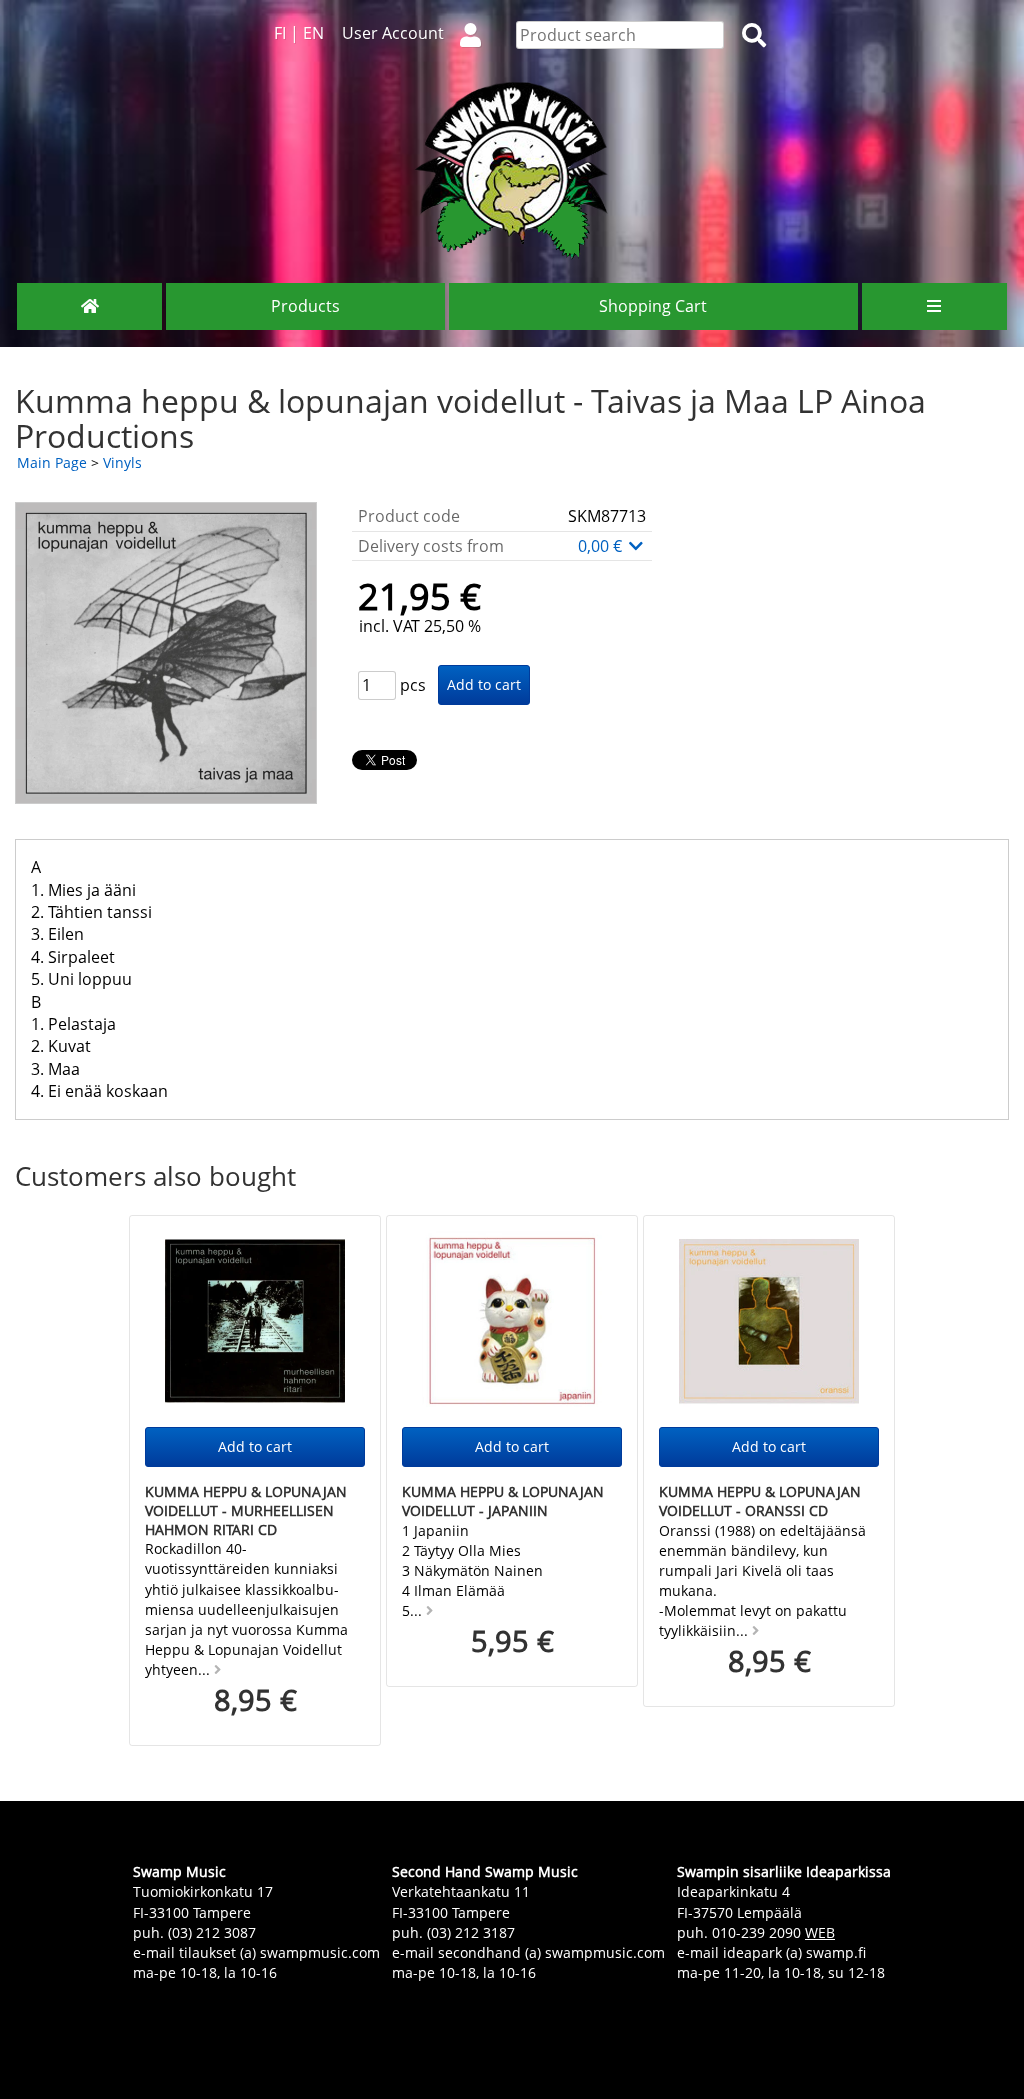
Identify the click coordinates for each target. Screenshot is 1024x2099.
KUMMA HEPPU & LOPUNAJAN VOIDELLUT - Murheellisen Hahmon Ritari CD (246, 1510)
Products (305, 306)
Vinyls (122, 462)
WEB (820, 1932)
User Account (393, 33)
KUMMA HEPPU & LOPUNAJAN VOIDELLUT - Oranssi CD (760, 1501)
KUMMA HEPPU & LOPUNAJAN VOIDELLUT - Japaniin (503, 1501)
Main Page (52, 462)
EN (313, 33)
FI (280, 33)
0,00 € (602, 546)
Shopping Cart (653, 306)
